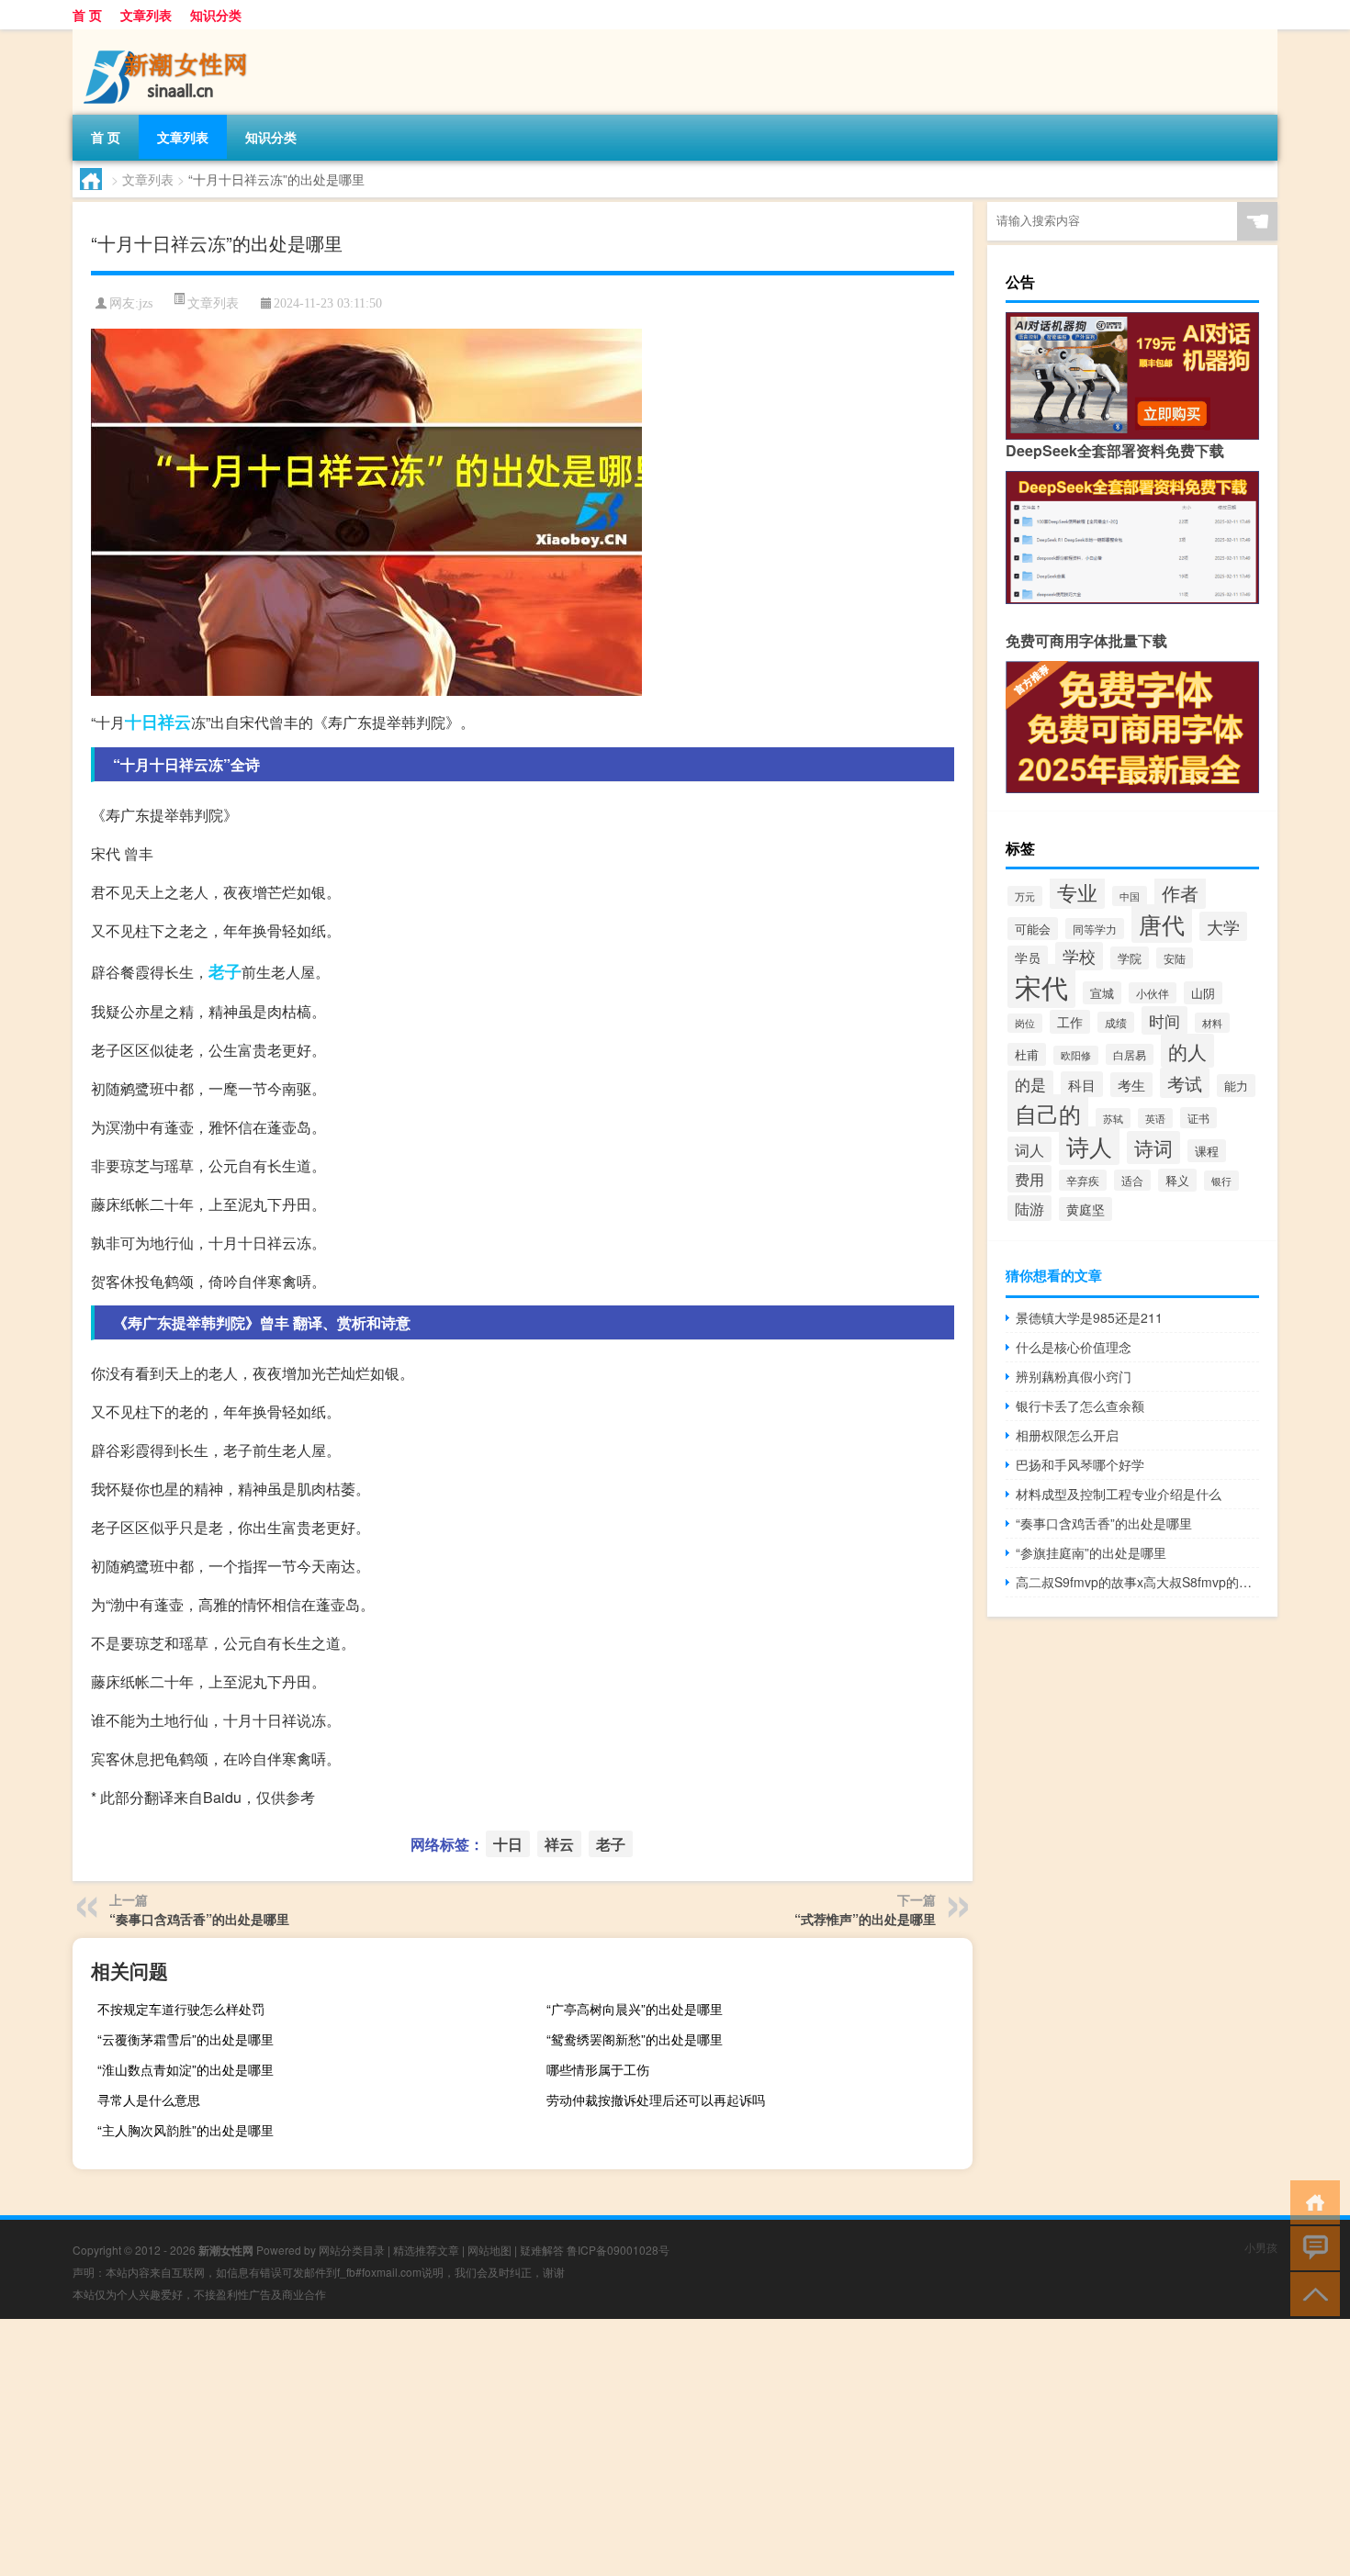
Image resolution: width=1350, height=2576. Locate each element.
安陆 (1175, 958)
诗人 (1089, 1146)
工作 (1070, 1022)
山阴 (1203, 993)
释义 (1177, 1180)
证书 (1198, 1118)
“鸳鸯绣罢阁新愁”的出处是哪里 (635, 2039)
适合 (1132, 1180)
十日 (141, 722)
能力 (1236, 1086)
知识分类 (216, 15)
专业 (1077, 892)
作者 (1180, 893)
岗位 (1025, 1023)
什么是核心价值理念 (1074, 1347)
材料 (1212, 1023)
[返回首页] (1311, 2201)
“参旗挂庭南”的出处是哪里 (1091, 1552)
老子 (225, 971)
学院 (1130, 958)
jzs (146, 303)
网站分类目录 (352, 2250)
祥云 (174, 722)
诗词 (1153, 1148)
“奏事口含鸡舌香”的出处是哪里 (199, 1919)
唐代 (1162, 924)
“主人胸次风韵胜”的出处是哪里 (186, 2130)
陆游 (1029, 1208)
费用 (1029, 1179)
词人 (1029, 1149)
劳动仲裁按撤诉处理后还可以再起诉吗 (656, 2100)
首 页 (87, 15)
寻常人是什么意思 (149, 2100)
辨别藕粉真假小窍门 (1074, 1376)
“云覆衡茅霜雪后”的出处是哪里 (186, 2039)
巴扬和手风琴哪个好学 (1080, 1464)
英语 (1155, 1118)
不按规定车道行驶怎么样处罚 (181, 2009)
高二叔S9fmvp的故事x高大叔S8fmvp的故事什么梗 (1137, 1582)
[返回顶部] (1311, 2293)
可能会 (1033, 929)
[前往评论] (1311, 2247)
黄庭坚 (1086, 1209)
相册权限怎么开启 (1067, 1435)
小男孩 (1261, 2247)
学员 (1028, 958)
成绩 (1116, 1022)
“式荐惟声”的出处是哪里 (865, 1919)
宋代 (1041, 986)
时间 (1164, 1020)
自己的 (1048, 1113)
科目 (1082, 1084)
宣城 (1102, 993)
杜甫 (1027, 1054)
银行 (1221, 1181)
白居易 (1130, 1054)
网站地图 (489, 2250)
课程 (1207, 1151)
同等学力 (1095, 929)
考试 (1185, 1083)
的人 (1187, 1051)
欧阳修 (1076, 1055)
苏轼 (1113, 1118)
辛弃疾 (1083, 1180)
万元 (1025, 896)
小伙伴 (1153, 993)
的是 (1030, 1084)
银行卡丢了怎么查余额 (1080, 1406)
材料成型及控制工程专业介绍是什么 (1119, 1494)
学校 (1079, 956)
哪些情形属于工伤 (598, 2069)
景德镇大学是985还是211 (1089, 1317)
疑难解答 (542, 2250)
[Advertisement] (551, 2447)
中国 (1130, 896)
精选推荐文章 (426, 2250)
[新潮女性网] (169, 36)
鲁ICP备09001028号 (618, 2250)
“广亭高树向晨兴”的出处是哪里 (635, 2009)
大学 (1223, 926)
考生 (1131, 1085)
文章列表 (146, 15)
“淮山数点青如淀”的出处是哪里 (186, 2069)
